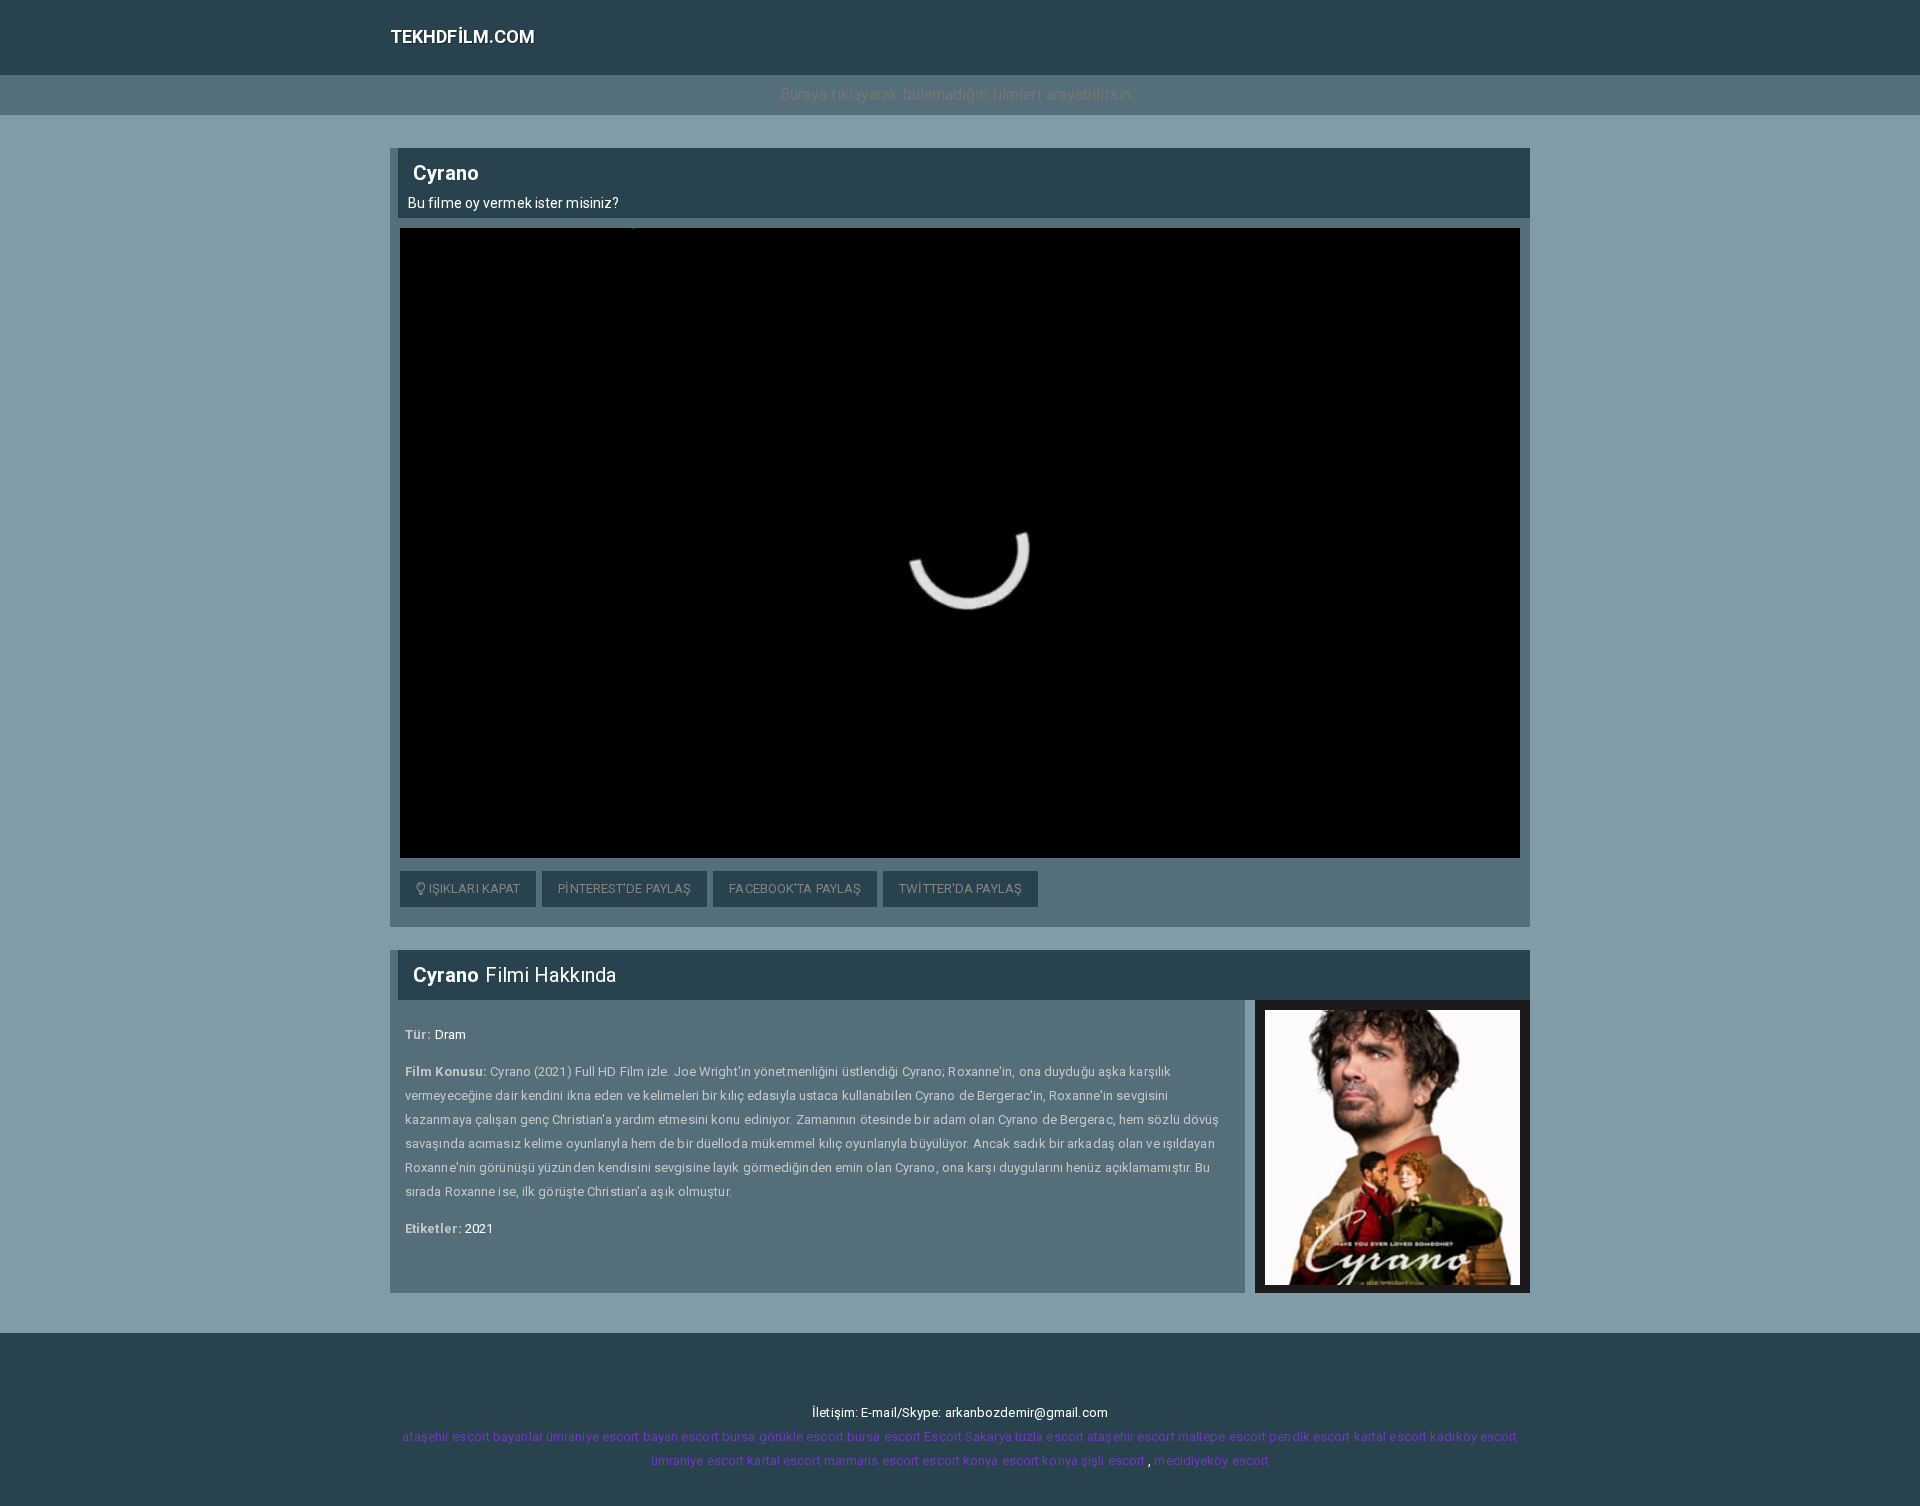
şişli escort (1113, 1460)
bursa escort (884, 1436)
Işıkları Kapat (473, 888)
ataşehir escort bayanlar (472, 1436)
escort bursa (718, 1436)
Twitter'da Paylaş (960, 888)
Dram (450, 1034)
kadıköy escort (1473, 1436)
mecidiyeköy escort (1211, 1460)
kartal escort (1390, 1436)
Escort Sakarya (967, 1436)
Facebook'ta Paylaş (795, 888)
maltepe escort (1222, 1436)
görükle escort (801, 1436)
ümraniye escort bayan (612, 1436)
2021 (479, 1228)
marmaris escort (872, 1460)
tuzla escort (1049, 1436)
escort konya (960, 1460)
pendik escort (1309, 1436)
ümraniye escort (698, 1460)
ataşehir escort (1131, 1436)
